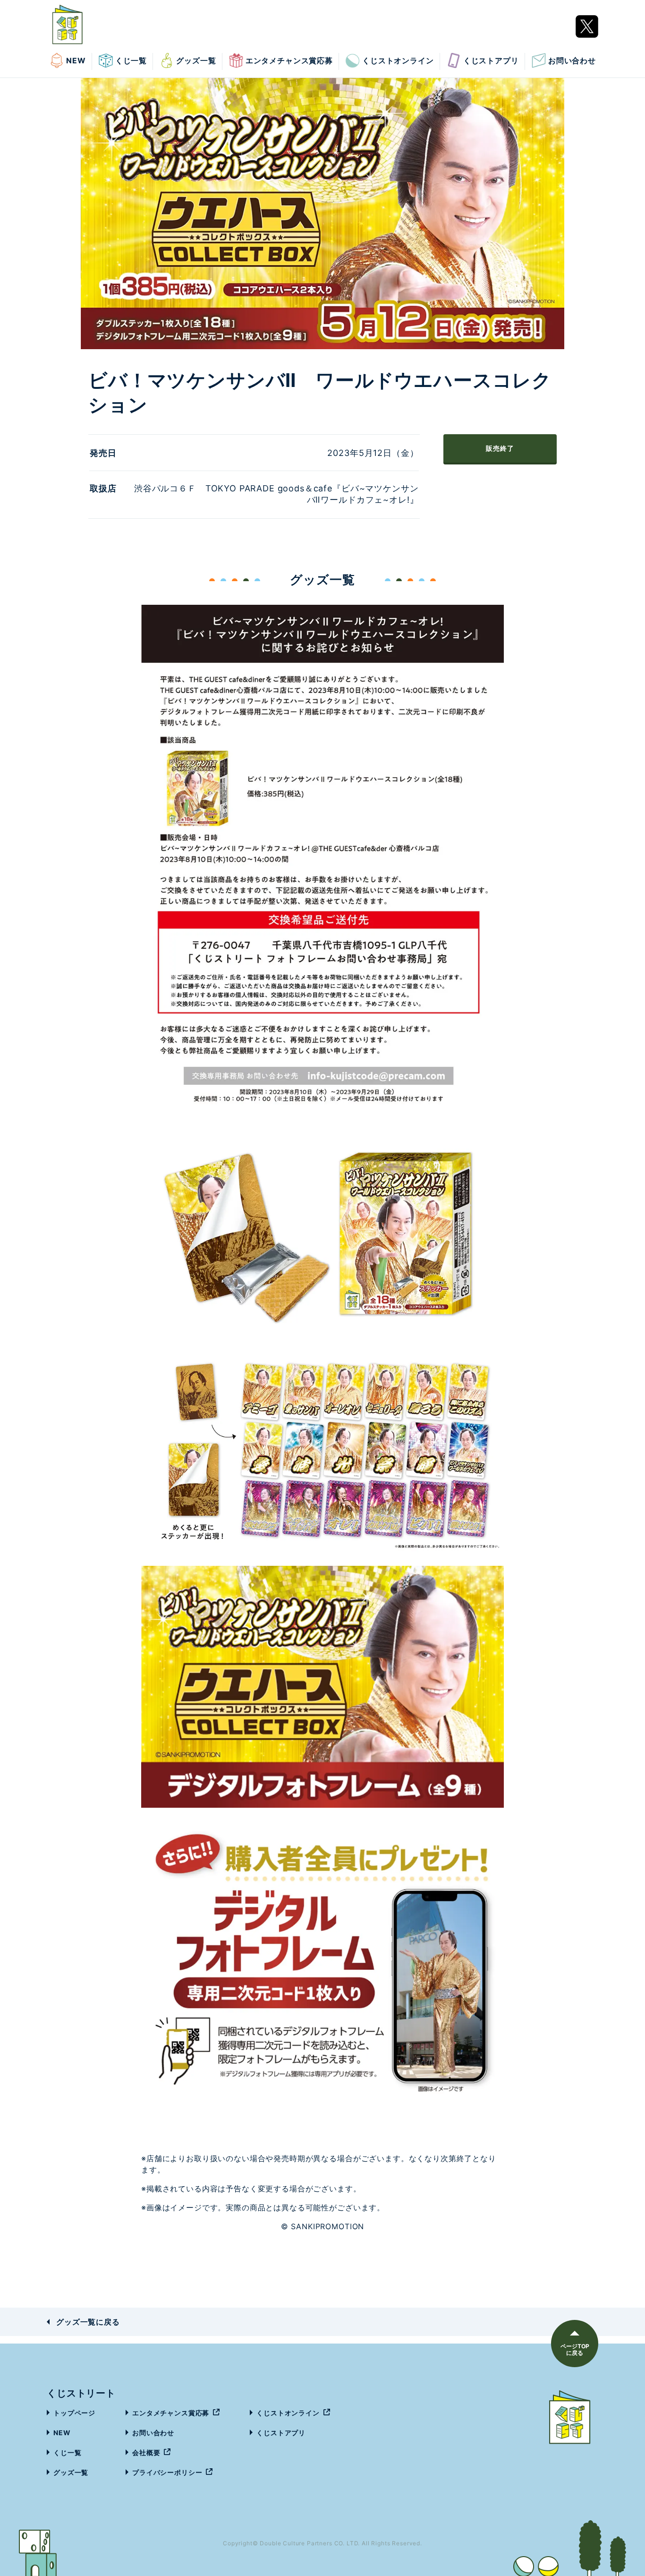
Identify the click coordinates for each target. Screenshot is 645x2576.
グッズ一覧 (196, 60)
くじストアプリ (491, 60)
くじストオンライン (398, 60)
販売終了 (500, 448)
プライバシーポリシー (167, 2472)
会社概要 (146, 2452)
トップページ (74, 2413)
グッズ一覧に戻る (88, 2322)
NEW (76, 60)
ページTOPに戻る (575, 2349)
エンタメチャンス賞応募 (289, 60)
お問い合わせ (572, 60)
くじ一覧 (131, 60)
